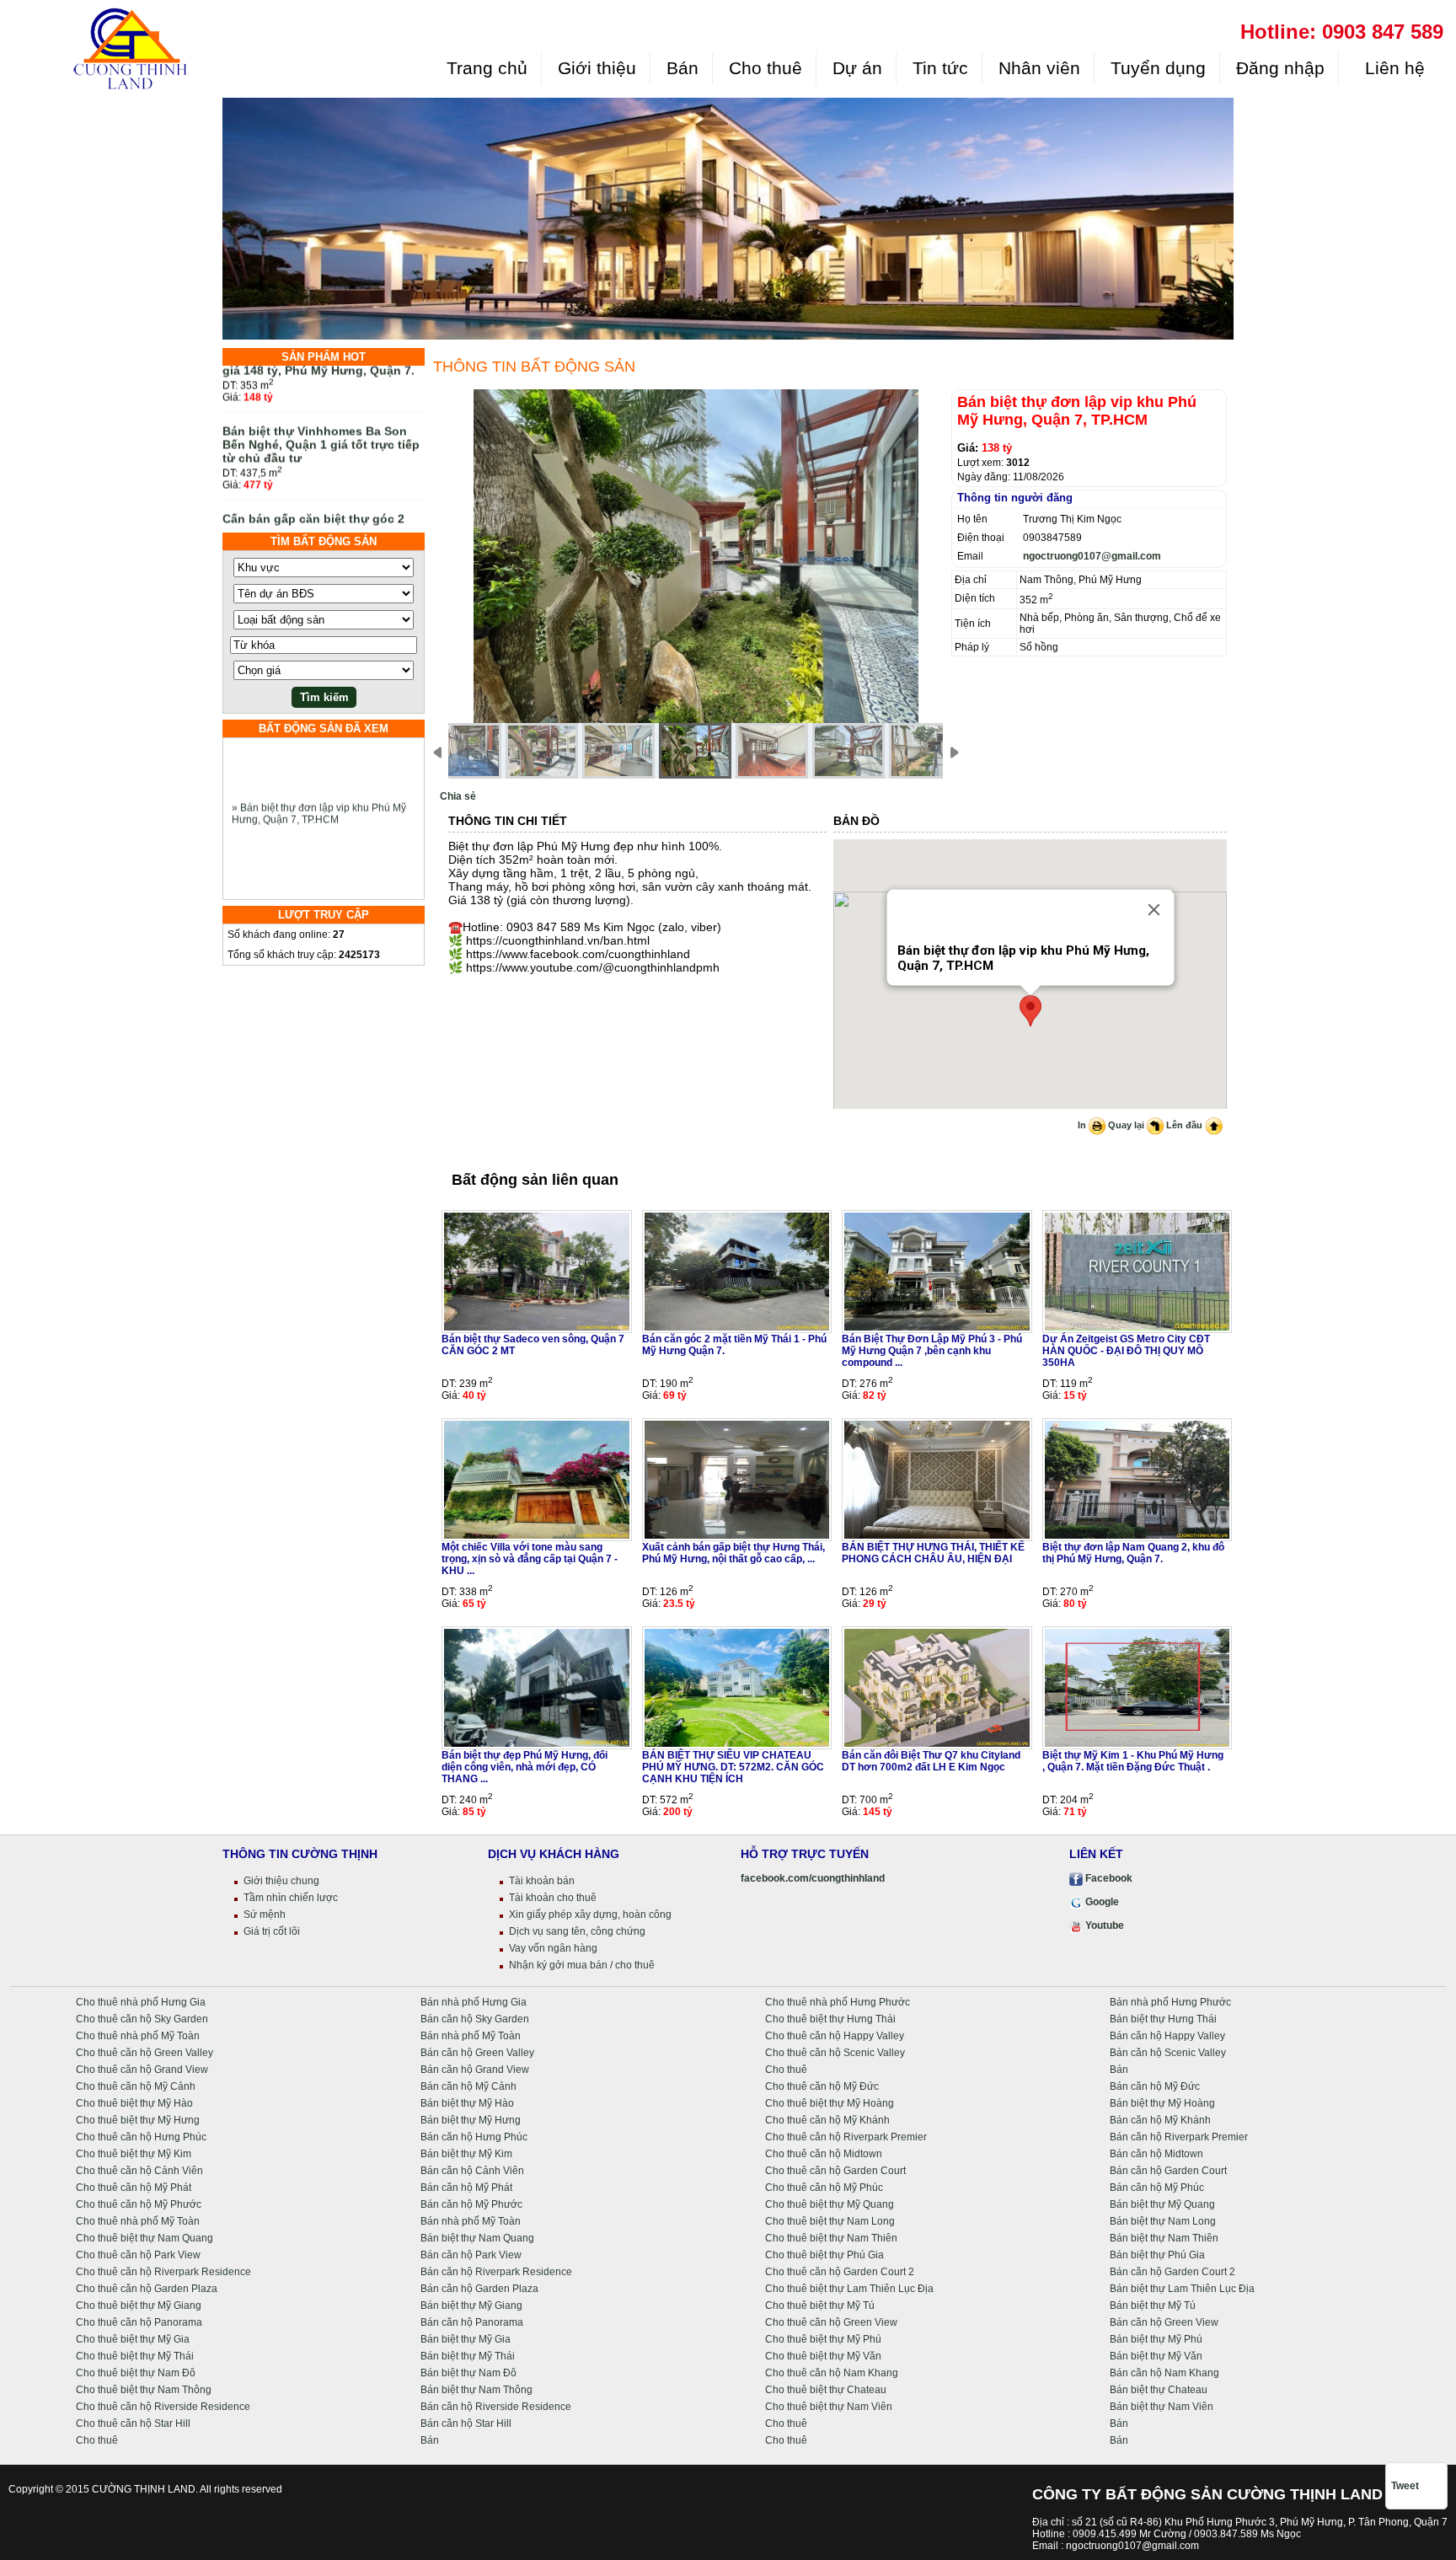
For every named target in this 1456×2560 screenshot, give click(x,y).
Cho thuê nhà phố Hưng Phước (838, 2002)
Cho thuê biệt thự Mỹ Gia (133, 2339)
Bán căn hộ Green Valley (477, 2053)
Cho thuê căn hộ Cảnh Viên (139, 2171)
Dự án (857, 68)
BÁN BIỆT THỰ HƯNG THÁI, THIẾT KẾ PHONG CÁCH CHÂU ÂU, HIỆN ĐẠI (933, 1553)
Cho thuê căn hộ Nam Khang (832, 2373)
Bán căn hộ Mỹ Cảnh (468, 2086)
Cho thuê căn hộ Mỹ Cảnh (136, 2086)
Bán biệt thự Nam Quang (477, 2238)
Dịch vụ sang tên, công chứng (577, 1931)
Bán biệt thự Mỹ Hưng (471, 2120)
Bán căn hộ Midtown (1156, 2154)
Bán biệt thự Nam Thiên (1164, 2238)
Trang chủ (487, 68)
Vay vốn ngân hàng (553, 1948)
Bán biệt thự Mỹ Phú (1156, 2339)
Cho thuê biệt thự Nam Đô (136, 2373)
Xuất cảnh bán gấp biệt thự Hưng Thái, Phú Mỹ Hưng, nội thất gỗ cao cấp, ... (733, 1553)
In (1083, 1125)
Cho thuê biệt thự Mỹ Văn (823, 2356)
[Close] (1154, 910)
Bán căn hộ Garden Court (1168, 2171)
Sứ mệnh (265, 1915)
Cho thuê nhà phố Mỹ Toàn (138, 2036)
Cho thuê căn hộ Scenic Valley (835, 2053)
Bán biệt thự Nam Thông (476, 2390)
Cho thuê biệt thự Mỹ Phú (823, 2339)
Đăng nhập (1280, 68)
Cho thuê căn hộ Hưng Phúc (141, 2137)
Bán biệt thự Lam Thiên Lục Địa (1182, 2289)
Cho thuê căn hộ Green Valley (145, 2053)
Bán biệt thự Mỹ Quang (1162, 2204)
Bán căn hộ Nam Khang (1164, 2373)
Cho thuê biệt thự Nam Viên (829, 2407)
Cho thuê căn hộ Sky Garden (142, 2019)
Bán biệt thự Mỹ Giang (471, 2306)
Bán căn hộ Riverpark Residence (496, 2272)
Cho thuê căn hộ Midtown (824, 2154)
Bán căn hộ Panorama (472, 2322)
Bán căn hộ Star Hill (466, 2423)
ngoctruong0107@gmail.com (1092, 556)
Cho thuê (765, 68)
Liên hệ (1392, 68)
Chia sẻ (458, 796)
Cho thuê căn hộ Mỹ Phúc (824, 2188)
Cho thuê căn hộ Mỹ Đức (822, 2086)
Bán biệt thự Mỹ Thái (468, 2356)
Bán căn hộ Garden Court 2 (1172, 2272)
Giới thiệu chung (281, 1881)
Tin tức (940, 68)
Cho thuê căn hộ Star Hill (133, 2423)
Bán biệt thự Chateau (1159, 2390)
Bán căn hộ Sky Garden (475, 2019)
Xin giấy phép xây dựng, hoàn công (590, 1915)
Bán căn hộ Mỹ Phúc (1157, 2188)
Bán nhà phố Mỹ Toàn (471, 2036)
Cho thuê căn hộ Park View (138, 2255)
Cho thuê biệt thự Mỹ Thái (135, 2356)
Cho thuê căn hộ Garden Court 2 (840, 2272)
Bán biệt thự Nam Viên (1162, 2407)
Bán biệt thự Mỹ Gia (466, 2339)
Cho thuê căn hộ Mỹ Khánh (827, 2120)
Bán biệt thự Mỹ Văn (1156, 2356)
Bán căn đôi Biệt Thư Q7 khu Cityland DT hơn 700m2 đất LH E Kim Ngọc (931, 1761)
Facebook (1108, 1878)
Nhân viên (1039, 68)
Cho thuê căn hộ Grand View (142, 2070)
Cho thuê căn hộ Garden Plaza (147, 2289)
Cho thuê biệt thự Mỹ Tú (820, 2306)
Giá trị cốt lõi (272, 1931)
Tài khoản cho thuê (553, 1898)
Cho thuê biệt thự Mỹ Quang (830, 2204)
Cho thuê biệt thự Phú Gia (824, 2255)
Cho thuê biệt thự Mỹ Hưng (138, 2120)
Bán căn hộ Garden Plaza (479, 2289)
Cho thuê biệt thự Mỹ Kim (134, 2154)
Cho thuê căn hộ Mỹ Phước (139, 2204)
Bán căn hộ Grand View (475, 2070)
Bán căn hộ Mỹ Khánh (1160, 2120)
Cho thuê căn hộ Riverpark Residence (163, 2272)
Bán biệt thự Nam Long (1163, 2221)
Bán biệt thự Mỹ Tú (1153, 2306)
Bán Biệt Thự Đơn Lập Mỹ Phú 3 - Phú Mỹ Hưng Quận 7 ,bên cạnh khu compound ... (932, 1351)
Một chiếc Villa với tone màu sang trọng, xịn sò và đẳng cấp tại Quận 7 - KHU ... (530, 1559)
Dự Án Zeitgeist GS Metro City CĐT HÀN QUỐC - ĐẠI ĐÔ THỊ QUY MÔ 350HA (1126, 1351)
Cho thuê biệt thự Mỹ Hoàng (830, 2103)
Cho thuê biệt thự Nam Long (830, 2221)
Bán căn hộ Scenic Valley (1168, 2053)
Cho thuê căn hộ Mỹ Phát (134, 2188)
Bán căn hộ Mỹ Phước (471, 2204)
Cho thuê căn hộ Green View (831, 2322)
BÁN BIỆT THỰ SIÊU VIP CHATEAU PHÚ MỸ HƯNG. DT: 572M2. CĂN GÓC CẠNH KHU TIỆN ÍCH (733, 1767)
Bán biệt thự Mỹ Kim (466, 2154)
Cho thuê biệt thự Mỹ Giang (139, 2306)
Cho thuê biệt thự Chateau (826, 2390)
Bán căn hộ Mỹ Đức (1155, 2086)
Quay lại (1127, 1125)
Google (1101, 1902)
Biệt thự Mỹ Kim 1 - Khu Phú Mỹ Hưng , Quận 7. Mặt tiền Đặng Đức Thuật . (1133, 1761)
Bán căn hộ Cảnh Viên (472, 2171)
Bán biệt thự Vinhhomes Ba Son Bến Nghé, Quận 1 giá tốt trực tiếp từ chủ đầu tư (321, 411)
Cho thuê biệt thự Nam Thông (144, 2390)
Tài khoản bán (542, 1881)
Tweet (1405, 2486)
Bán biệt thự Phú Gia (1157, 2255)
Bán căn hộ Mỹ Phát (466, 2188)
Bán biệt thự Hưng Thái (1163, 2019)
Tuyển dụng (1158, 68)
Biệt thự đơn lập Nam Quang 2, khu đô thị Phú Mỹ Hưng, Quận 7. (1133, 1553)
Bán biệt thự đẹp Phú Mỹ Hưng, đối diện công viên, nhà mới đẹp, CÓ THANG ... (525, 1767)
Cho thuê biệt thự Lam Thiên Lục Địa (849, 2289)
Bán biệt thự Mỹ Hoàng (1162, 2103)
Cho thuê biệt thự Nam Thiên (831, 2238)
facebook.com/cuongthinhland (813, 1878)
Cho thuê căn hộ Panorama (139, 2322)
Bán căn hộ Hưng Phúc (474, 2137)
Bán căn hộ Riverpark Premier (1179, 2137)
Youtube (1103, 1925)
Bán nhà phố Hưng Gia (474, 2002)
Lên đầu (1186, 1125)
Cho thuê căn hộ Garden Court (835, 2171)
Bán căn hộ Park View (471, 2255)
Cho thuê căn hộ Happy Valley (835, 2036)
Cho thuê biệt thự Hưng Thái (830, 2019)
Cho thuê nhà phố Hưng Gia (141, 2002)
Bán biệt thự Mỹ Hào (467, 2103)
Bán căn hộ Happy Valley (1167, 2036)
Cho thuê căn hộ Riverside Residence (163, 2407)
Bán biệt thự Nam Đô (468, 2373)
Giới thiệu (597, 68)
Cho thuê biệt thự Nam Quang (145, 2238)
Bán (682, 68)
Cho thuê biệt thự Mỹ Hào (134, 2103)
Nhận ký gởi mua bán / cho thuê (582, 1965)
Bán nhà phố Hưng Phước (1170, 2002)
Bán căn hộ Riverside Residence (496, 2407)
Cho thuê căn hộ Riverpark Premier (846, 2137)
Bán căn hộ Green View (1164, 2322)
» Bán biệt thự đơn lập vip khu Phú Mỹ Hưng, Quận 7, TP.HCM (319, 780)
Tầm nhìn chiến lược (291, 1898)
